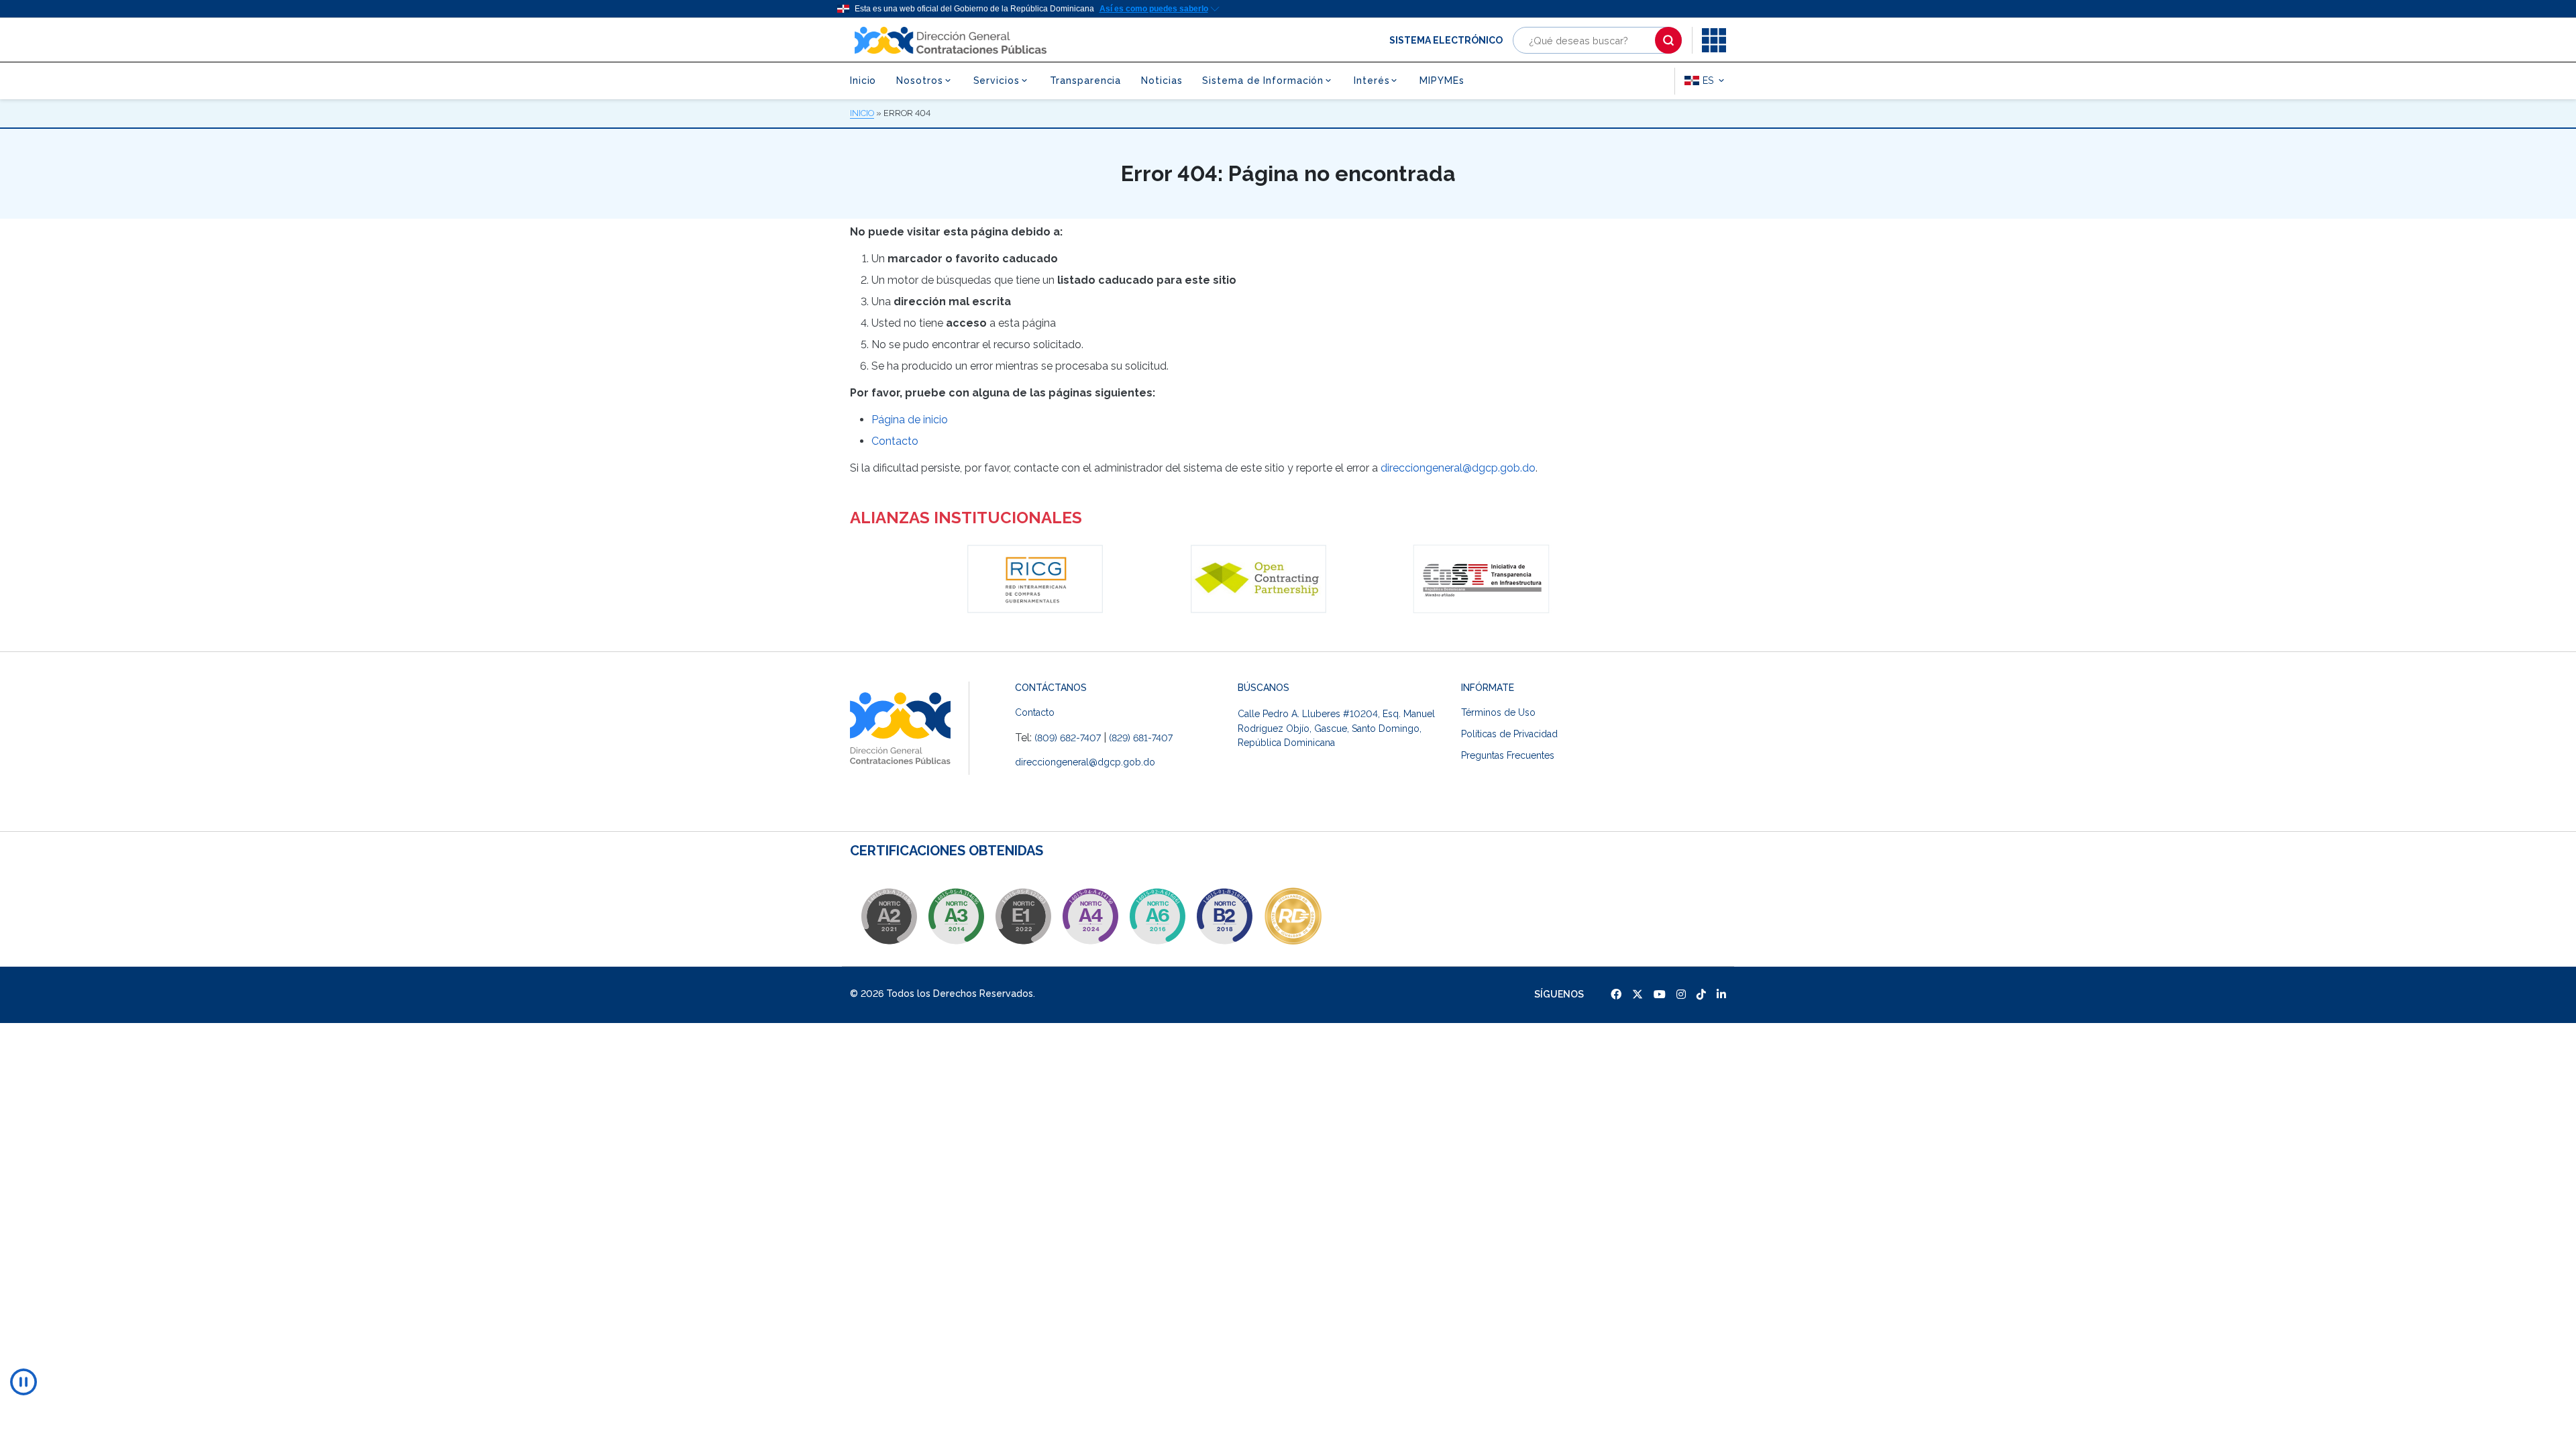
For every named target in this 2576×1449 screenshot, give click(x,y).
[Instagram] (1681, 995)
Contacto (895, 441)
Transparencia (1086, 80)
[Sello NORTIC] (889, 916)
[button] (1714, 40)
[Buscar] (1668, 40)
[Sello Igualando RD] (1271, 916)
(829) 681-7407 (1141, 738)
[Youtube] (1660, 995)
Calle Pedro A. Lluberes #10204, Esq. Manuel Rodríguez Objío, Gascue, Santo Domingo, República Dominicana (1336, 728)
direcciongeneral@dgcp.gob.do (1458, 468)
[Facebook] (1616, 995)
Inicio (863, 80)
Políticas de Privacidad (1509, 734)
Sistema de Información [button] (1263, 80)
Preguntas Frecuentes (1508, 755)
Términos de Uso (1498, 712)
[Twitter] (1638, 995)
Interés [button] (1372, 80)
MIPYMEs (1442, 80)
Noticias (1162, 80)
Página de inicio (910, 420)
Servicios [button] (997, 80)
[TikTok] (1701, 995)
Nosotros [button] (919, 80)
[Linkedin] (1721, 995)
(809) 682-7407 (1068, 738)
